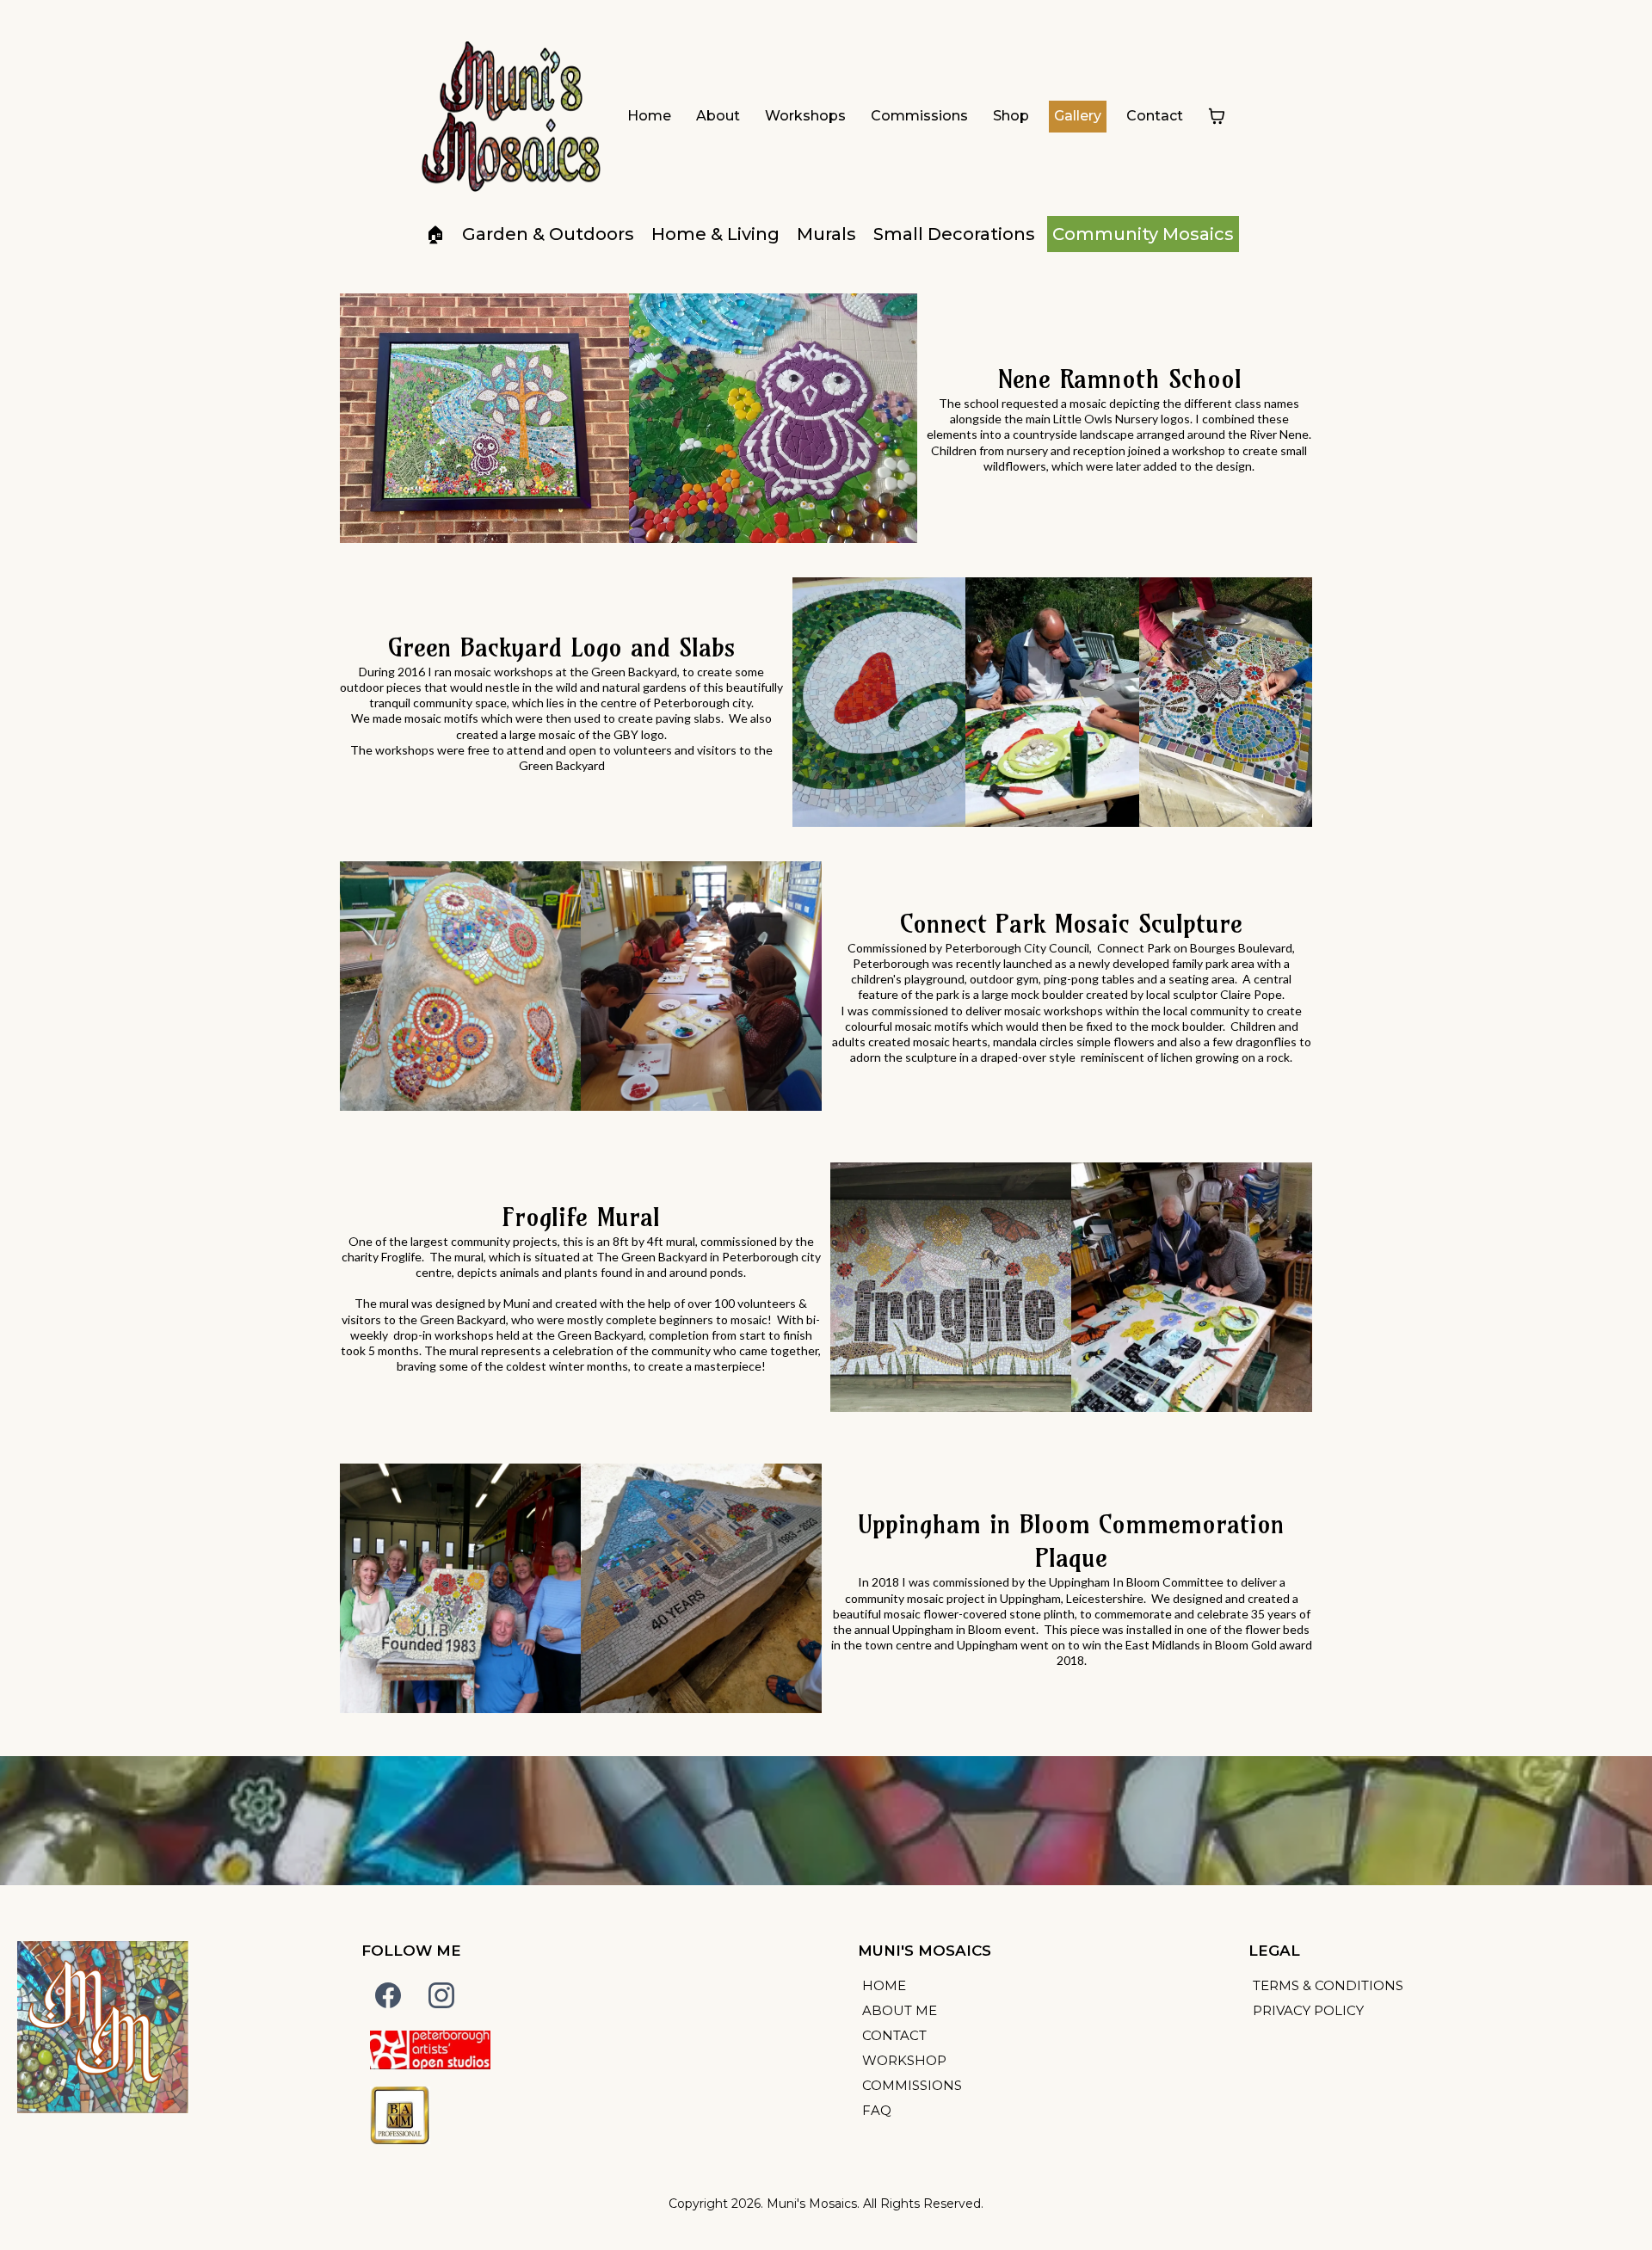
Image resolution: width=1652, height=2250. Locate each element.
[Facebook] (388, 1995)
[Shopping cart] (1217, 116)
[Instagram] (441, 1995)
